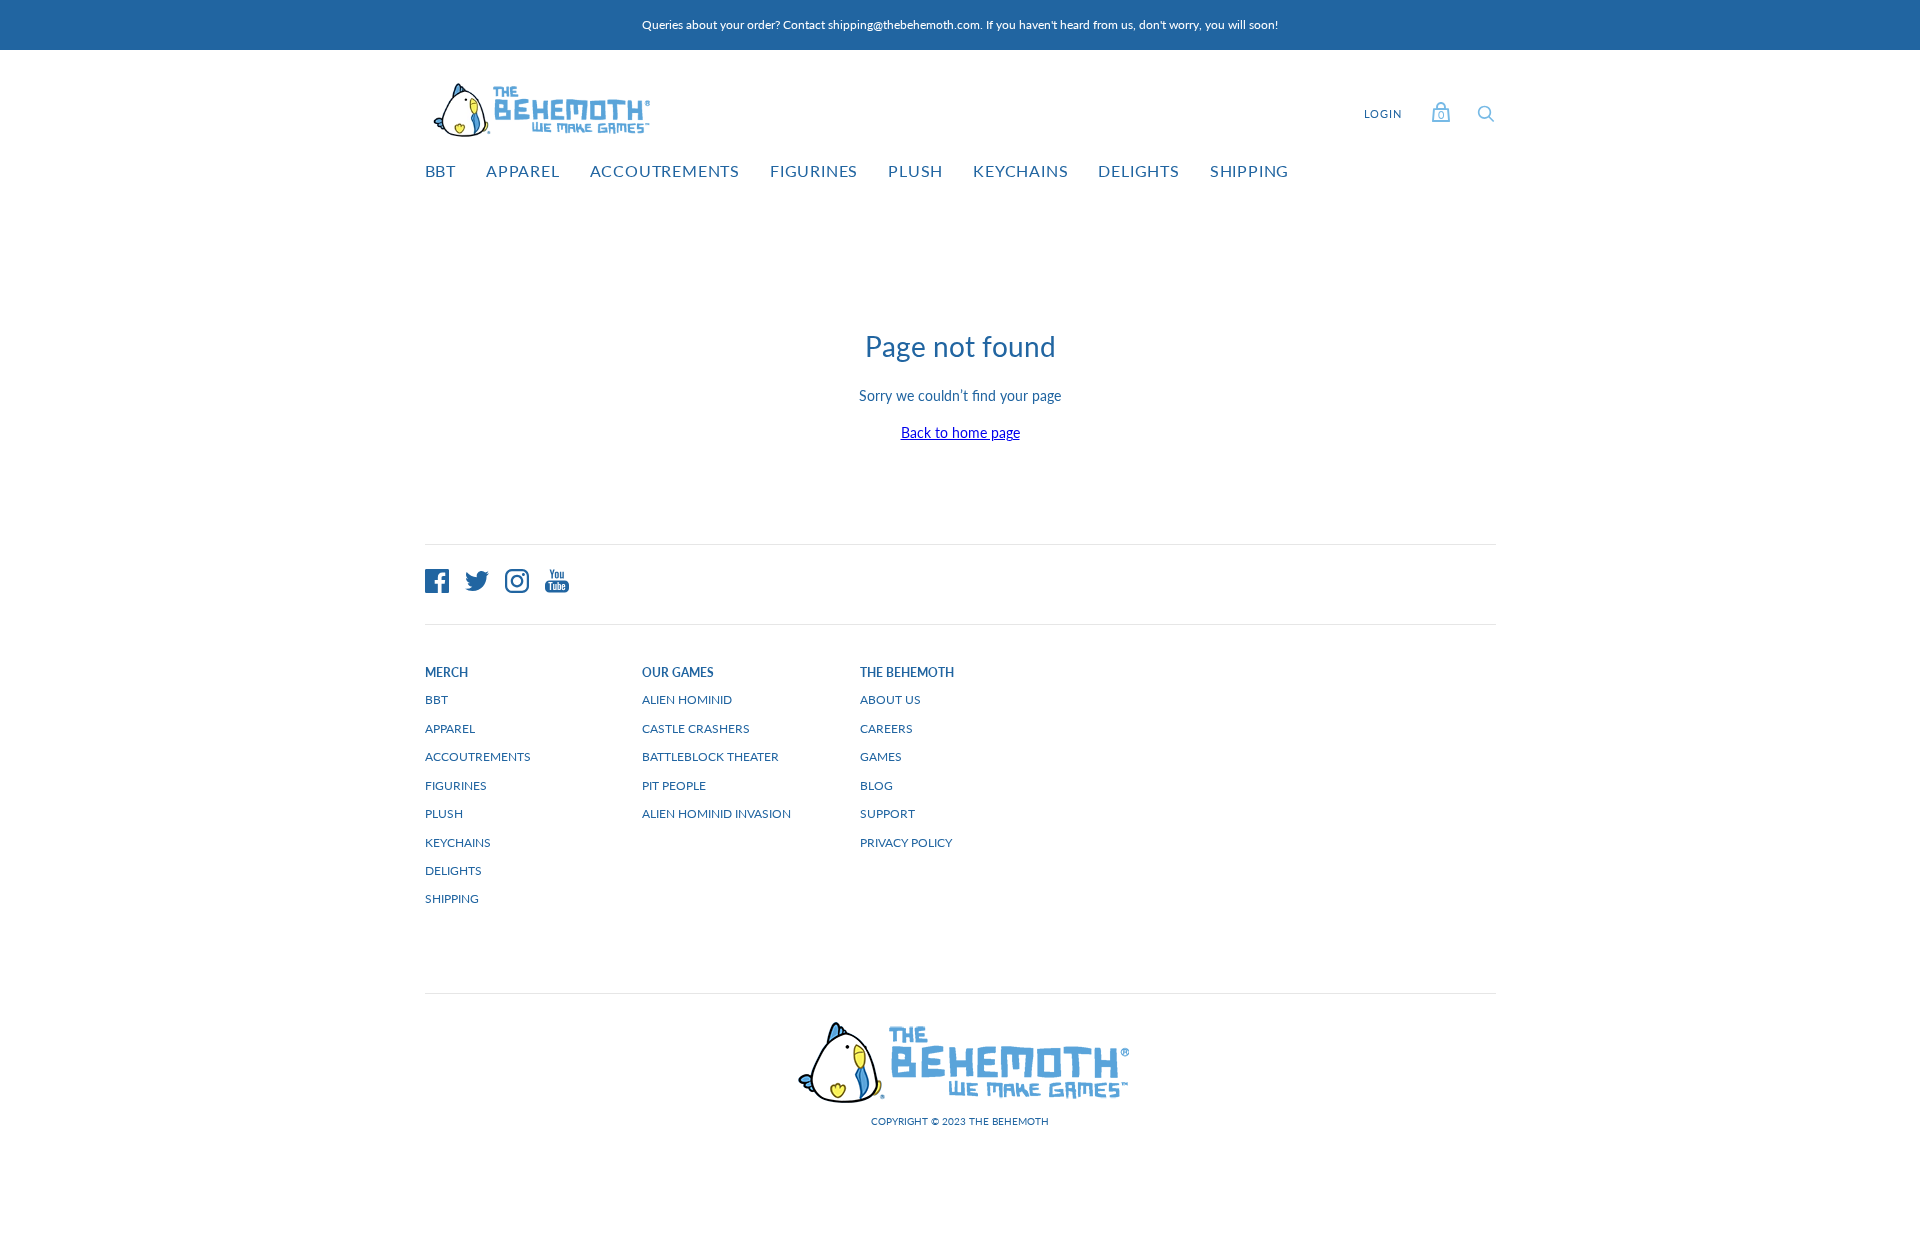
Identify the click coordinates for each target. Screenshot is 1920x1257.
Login (1383, 113)
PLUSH (915, 170)
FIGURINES (814, 170)
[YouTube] (557, 584)
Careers (886, 728)
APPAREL (523, 170)
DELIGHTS (1138, 170)
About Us (890, 699)
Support (887, 813)
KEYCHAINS (1020, 170)
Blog (876, 785)
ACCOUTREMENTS (665, 170)
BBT (440, 170)
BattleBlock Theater (710, 756)
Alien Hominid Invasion (716, 813)
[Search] (1486, 118)
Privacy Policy (906, 842)
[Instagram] (517, 584)
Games (881, 756)
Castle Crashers (696, 728)
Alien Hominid (687, 699)
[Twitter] (477, 584)
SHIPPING (1249, 170)
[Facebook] (437, 584)
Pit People (674, 785)
